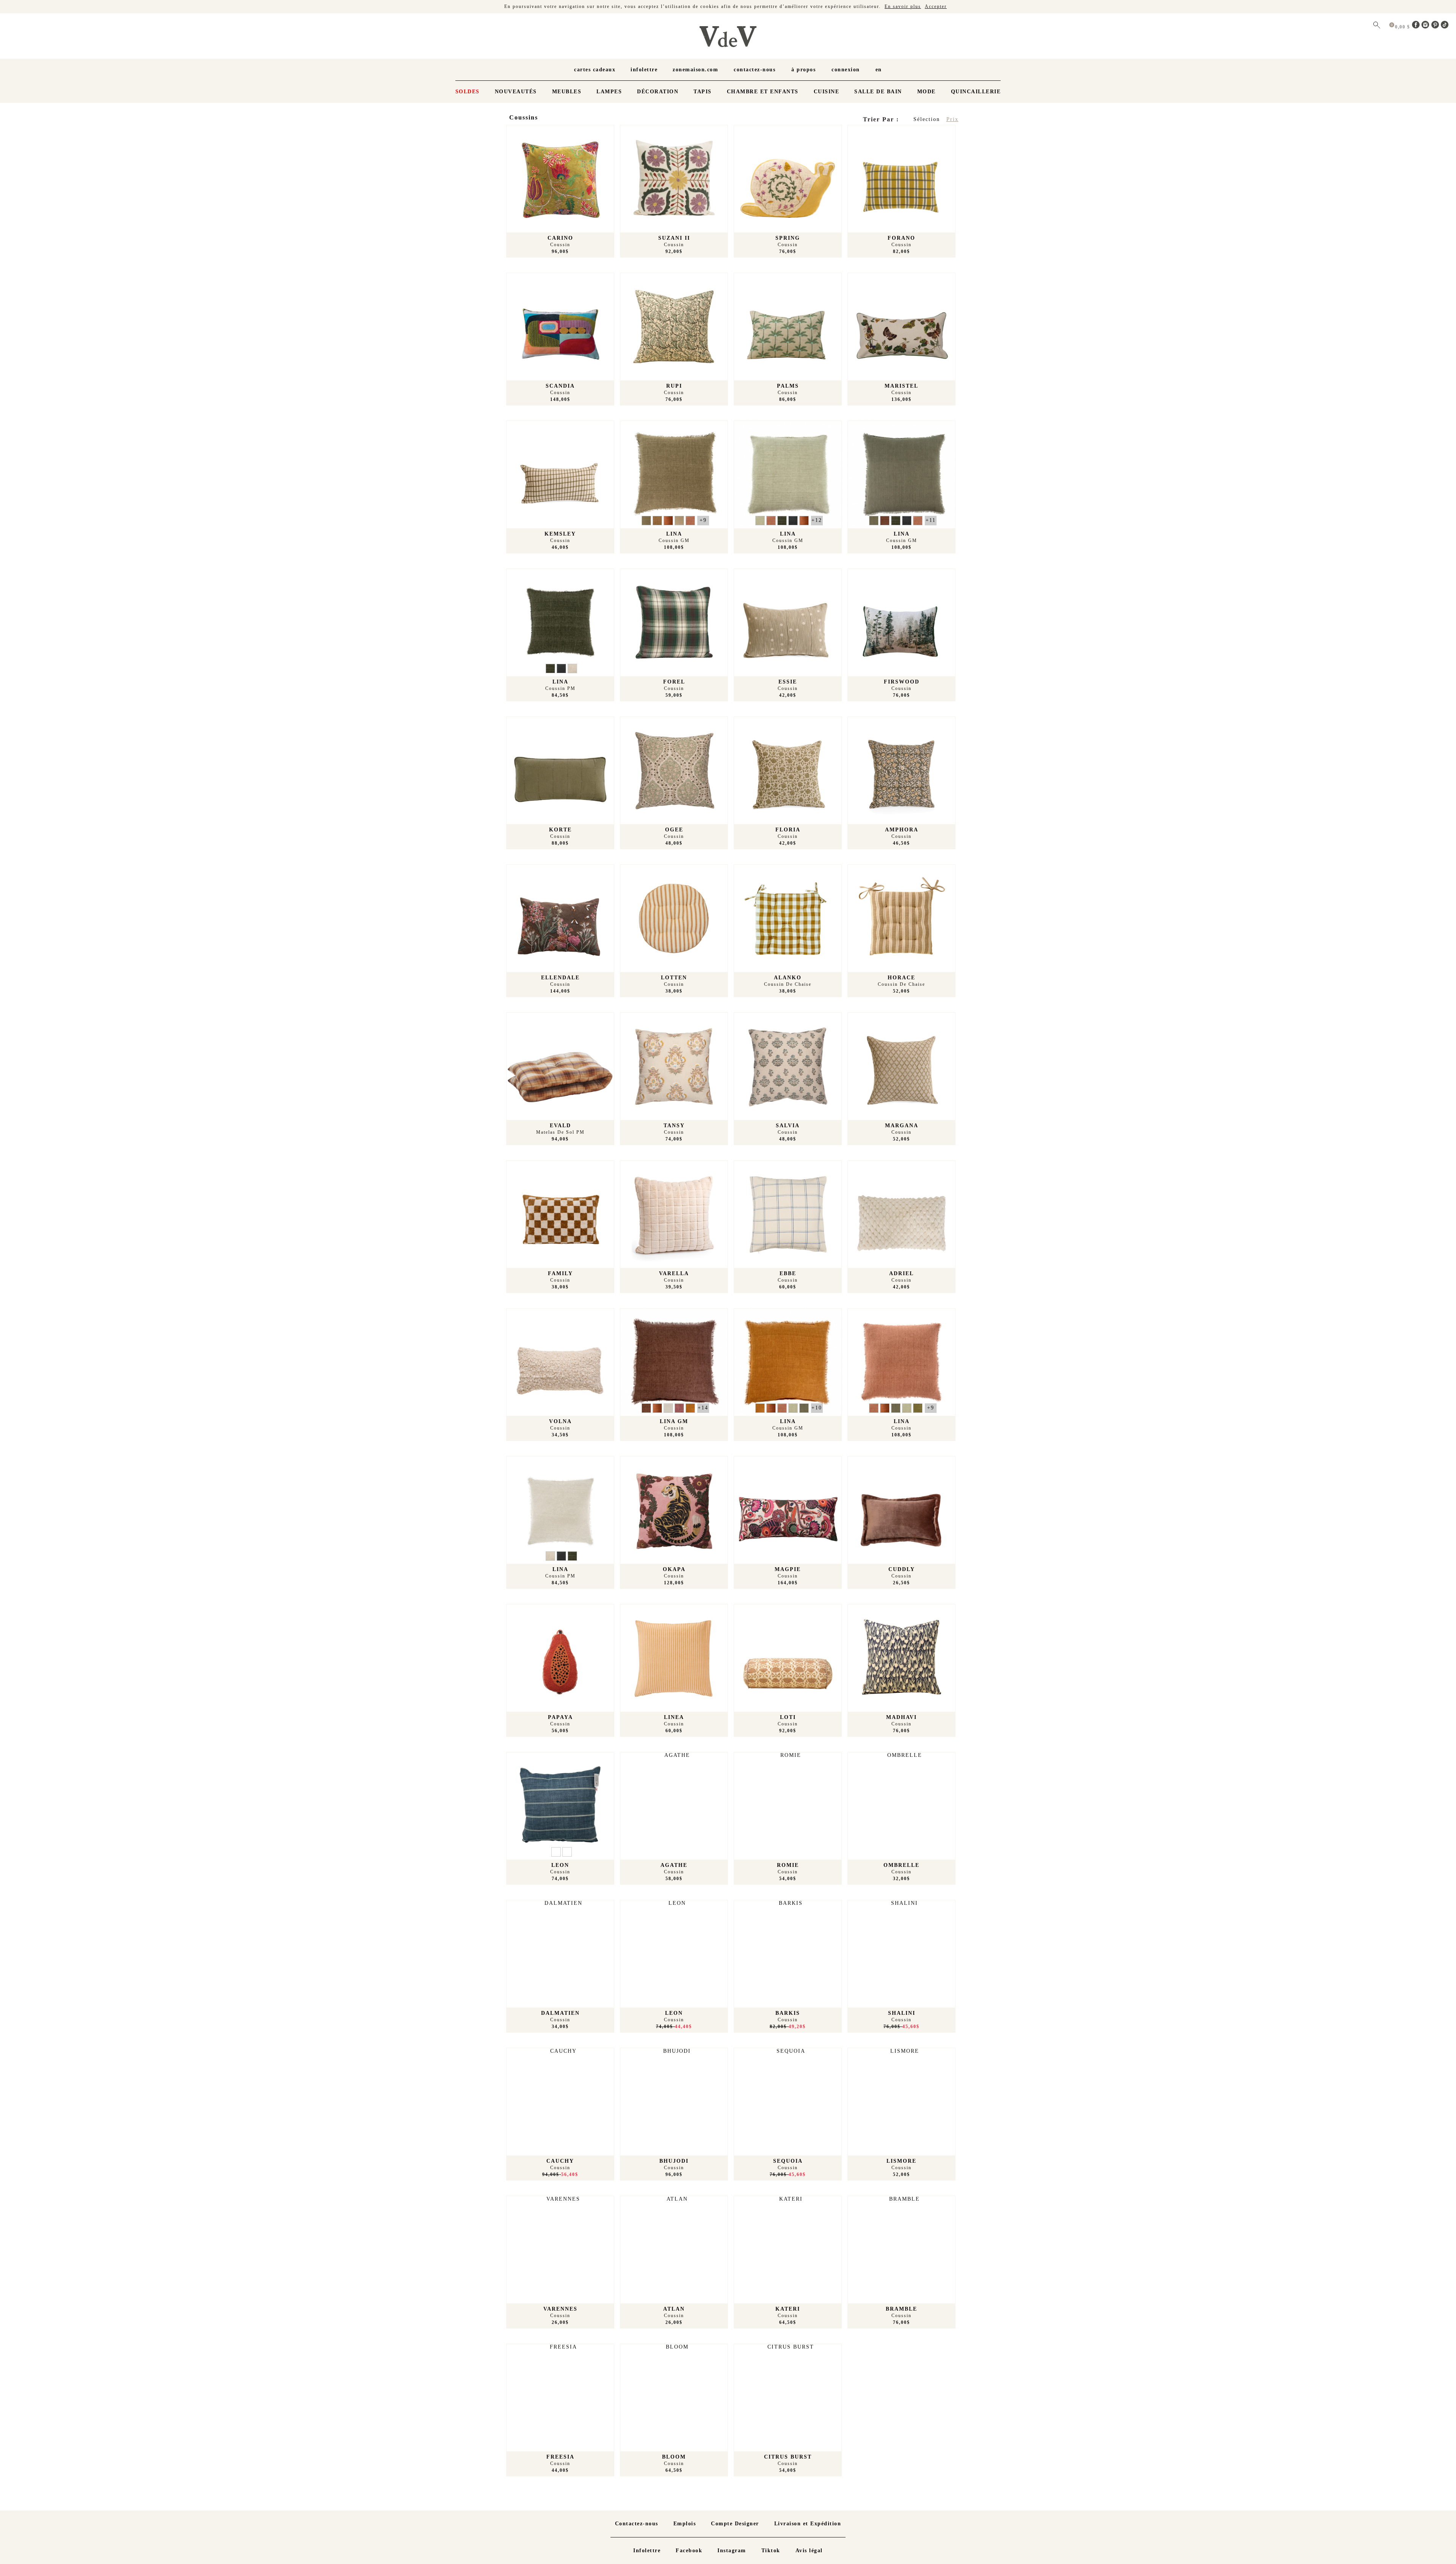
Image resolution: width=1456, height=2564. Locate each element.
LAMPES (609, 92)
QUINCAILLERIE (976, 92)
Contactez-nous (755, 70)
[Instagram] (1426, 27)
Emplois (685, 2524)
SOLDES (468, 92)
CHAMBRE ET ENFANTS (763, 92)
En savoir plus (903, 6)
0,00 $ (1403, 27)
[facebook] (1417, 27)
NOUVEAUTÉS (516, 92)
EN (879, 70)
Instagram (732, 2551)
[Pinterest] (1436, 27)
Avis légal (809, 2551)
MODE (926, 92)
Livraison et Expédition (808, 2524)
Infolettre (644, 70)
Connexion (846, 70)
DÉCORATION (658, 92)
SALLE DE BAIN (878, 92)
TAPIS (703, 92)
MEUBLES (567, 92)
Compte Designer (735, 2524)
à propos (803, 70)
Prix (952, 119)
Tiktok (771, 2551)
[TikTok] (1445, 27)
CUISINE (827, 92)
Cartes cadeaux (595, 70)
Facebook (689, 2551)
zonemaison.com (695, 70)
